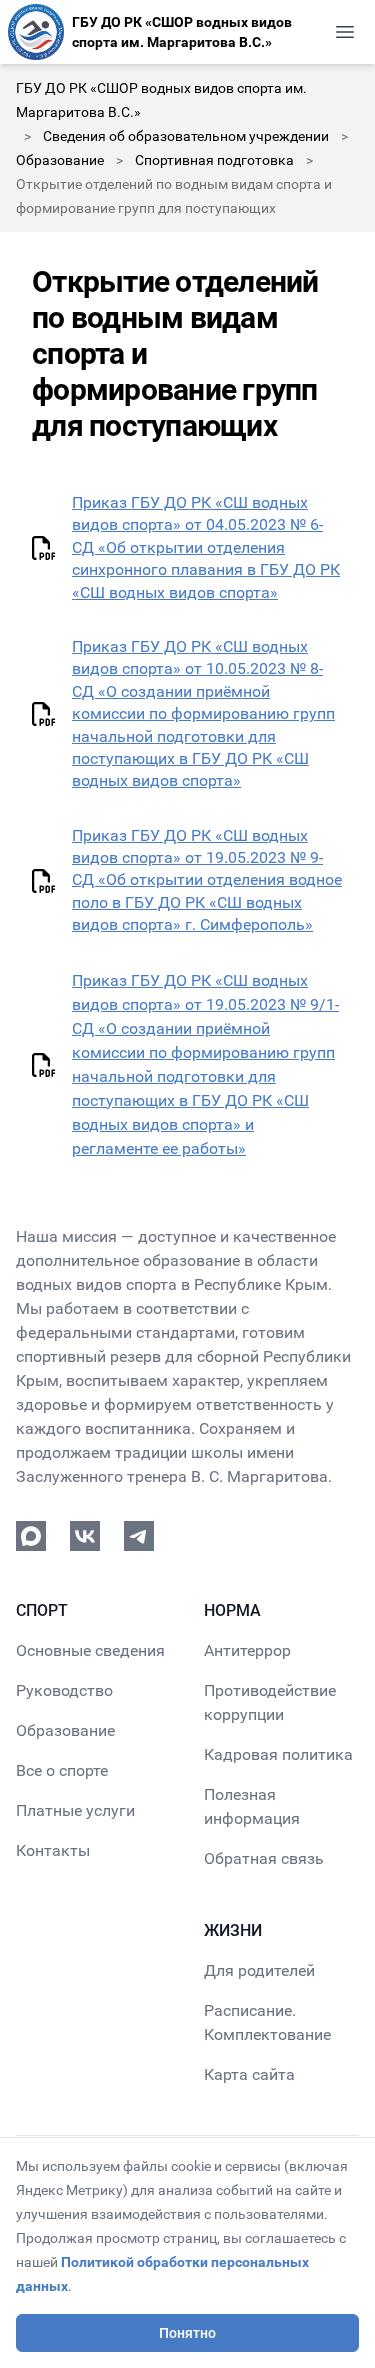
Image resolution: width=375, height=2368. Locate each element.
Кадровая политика (278, 1754)
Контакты (53, 1850)
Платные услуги (75, 1810)
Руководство (64, 1690)
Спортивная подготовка (214, 160)
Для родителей (259, 1970)
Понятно (187, 2333)
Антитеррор (247, 1650)
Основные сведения (90, 1650)
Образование (60, 160)
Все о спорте (62, 1770)
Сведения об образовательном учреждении (186, 136)
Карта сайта (249, 2074)
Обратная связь (264, 1858)
